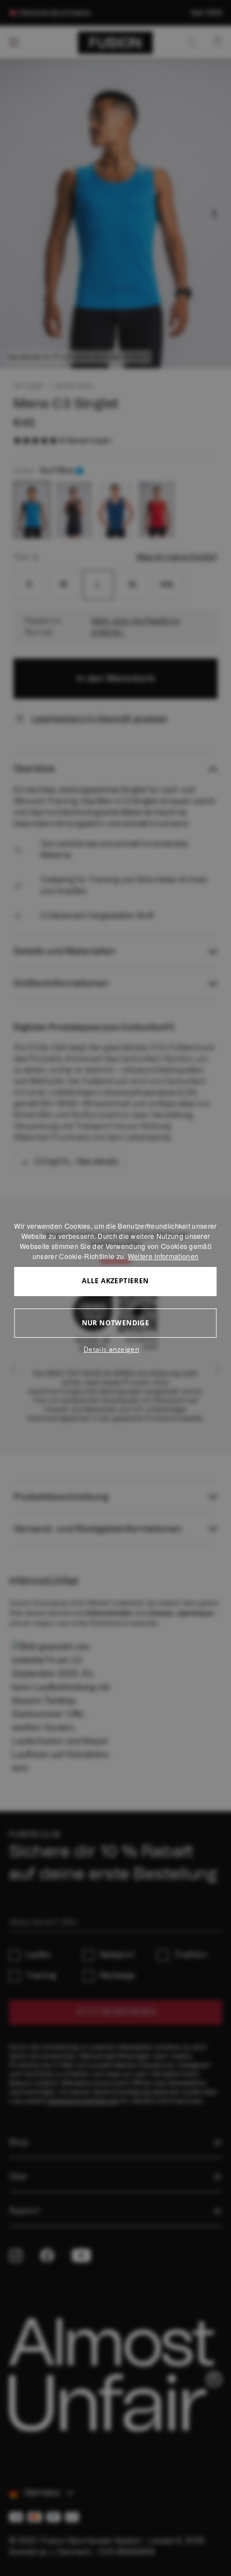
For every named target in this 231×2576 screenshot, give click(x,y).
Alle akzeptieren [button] (115, 1281)
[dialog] (115, 1288)
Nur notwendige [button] (116, 1323)
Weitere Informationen (163, 1256)
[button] (115, 1349)
